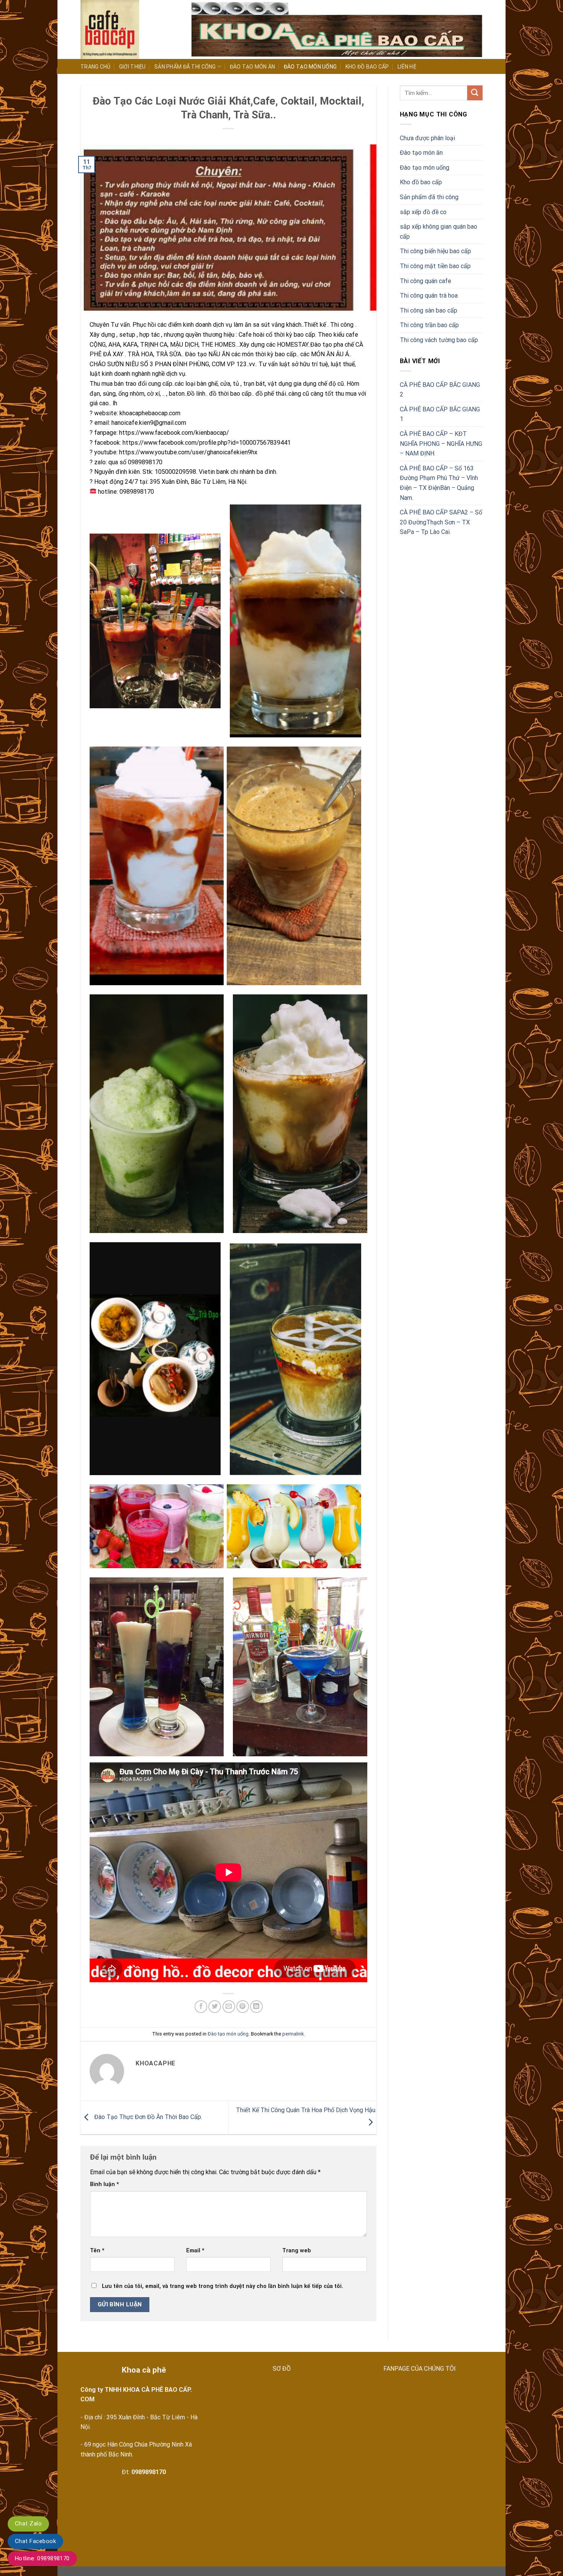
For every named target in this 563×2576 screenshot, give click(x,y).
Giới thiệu (133, 67)
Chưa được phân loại (427, 138)
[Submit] (475, 93)
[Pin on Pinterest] (243, 2007)
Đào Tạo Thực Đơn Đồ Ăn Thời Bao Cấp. (147, 2117)
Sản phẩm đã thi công (185, 67)
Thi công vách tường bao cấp (439, 340)
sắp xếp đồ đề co (423, 212)
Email (195, 2251)
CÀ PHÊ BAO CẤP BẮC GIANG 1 (440, 414)
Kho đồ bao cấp (367, 67)
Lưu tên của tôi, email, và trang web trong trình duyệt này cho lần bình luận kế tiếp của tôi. (223, 2286)
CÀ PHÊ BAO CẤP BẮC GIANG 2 (440, 390)
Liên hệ (407, 67)
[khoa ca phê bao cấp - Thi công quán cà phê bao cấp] (130, 29)
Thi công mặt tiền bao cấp (435, 266)
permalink (293, 2034)
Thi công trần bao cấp (429, 325)
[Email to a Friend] (229, 2007)
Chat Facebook (35, 2541)
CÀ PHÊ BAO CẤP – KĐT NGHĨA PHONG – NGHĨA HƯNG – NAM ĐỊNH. (441, 444)
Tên (97, 2251)
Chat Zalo (28, 2524)
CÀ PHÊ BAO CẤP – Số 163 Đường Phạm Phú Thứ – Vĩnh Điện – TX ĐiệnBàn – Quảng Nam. (439, 483)
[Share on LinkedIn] (256, 2007)
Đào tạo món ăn (253, 67)
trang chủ (96, 67)
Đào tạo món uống (310, 67)
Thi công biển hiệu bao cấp (435, 251)
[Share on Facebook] (201, 2007)
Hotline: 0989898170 (42, 2558)
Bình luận (105, 2184)
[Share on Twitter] (215, 2007)
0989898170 (149, 2472)
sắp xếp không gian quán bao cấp (439, 232)
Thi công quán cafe (426, 281)
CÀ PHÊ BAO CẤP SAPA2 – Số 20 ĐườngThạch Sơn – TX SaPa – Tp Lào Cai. (441, 522)
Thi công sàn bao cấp (429, 310)
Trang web (297, 2251)
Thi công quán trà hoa (429, 296)
